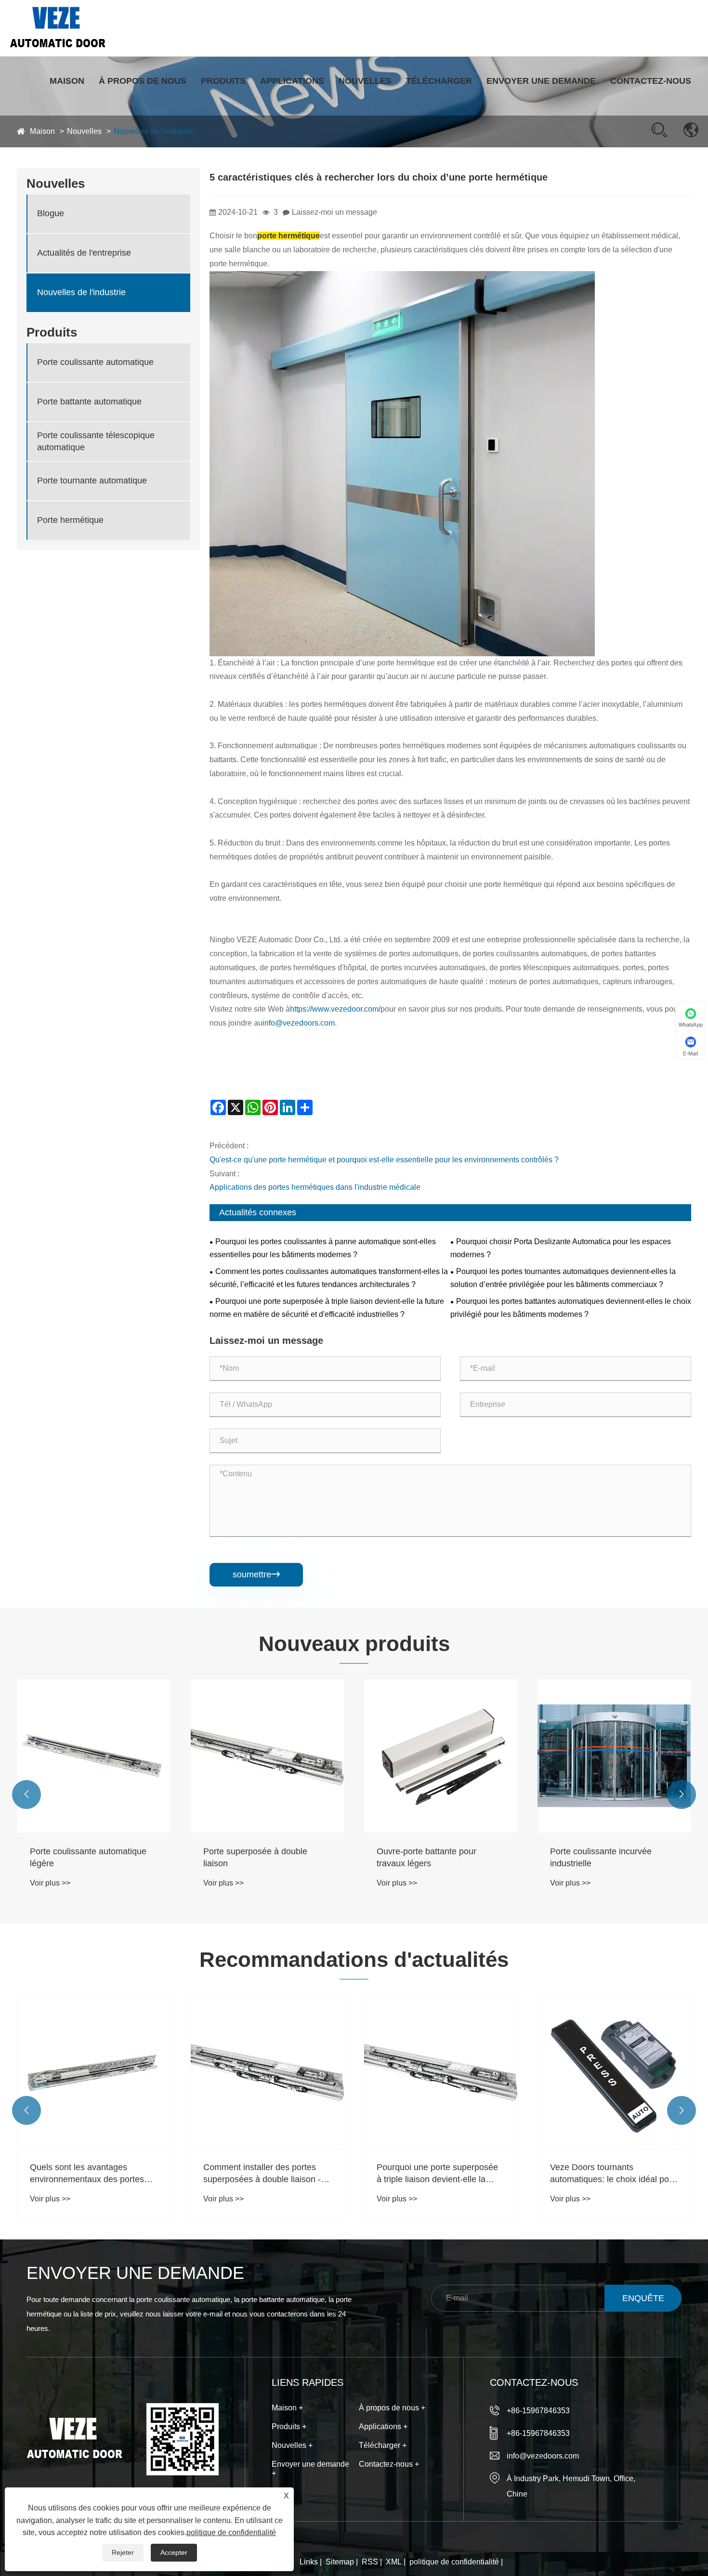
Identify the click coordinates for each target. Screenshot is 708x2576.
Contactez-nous (651, 81)
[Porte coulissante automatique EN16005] (614, 1756)
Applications (292, 81)
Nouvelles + (292, 2445)
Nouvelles (365, 81)
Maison (67, 81)
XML (394, 2562)
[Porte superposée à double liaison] (94, 1756)
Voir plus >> (50, 1883)
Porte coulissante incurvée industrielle (427, 1857)
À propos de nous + (392, 2408)
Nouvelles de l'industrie (81, 293)
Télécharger (439, 81)
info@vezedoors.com (299, 1023)
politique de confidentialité (454, 2562)
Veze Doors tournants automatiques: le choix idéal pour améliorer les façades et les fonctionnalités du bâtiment (440, 2174)
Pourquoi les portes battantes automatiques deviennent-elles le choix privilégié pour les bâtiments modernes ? (571, 1308)
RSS (370, 2562)
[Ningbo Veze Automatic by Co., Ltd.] (58, 27)
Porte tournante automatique (92, 481)
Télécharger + (383, 2445)
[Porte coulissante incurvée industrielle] (441, 1756)
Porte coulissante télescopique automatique (96, 441)
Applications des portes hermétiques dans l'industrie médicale (315, 1187)
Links (309, 2562)
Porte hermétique (70, 520)
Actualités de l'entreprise (84, 253)
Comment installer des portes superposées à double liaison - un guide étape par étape (89, 2174)
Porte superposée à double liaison (82, 1857)
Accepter (174, 2552)
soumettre (256, 1574)
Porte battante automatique (89, 402)
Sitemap (340, 2562)
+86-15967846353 (538, 2411)
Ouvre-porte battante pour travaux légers (253, 1857)
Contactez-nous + (389, 2464)
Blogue (51, 214)
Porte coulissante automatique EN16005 (608, 1857)
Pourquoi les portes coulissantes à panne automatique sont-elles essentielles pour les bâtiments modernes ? (323, 1248)
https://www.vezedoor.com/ (335, 1009)
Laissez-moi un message (334, 212)
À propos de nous (143, 81)
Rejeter (123, 2552)
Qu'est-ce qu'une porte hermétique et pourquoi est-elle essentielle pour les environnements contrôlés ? (384, 1160)
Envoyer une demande (541, 81)
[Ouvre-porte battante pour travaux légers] (267, 1756)
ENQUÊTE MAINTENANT (643, 2303)
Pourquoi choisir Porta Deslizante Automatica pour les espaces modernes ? (561, 1248)
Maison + (287, 2408)
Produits (223, 81)
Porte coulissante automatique (95, 363)
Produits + (289, 2426)
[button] (26, 1795)
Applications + (383, 2426)
